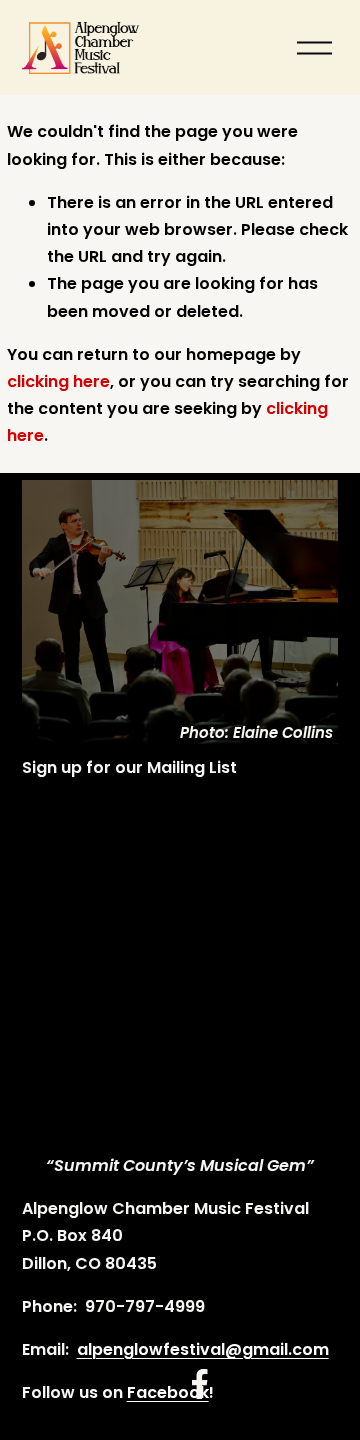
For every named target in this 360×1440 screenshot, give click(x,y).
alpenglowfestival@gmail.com (203, 1349)
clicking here (58, 381)
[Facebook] (200, 1384)
